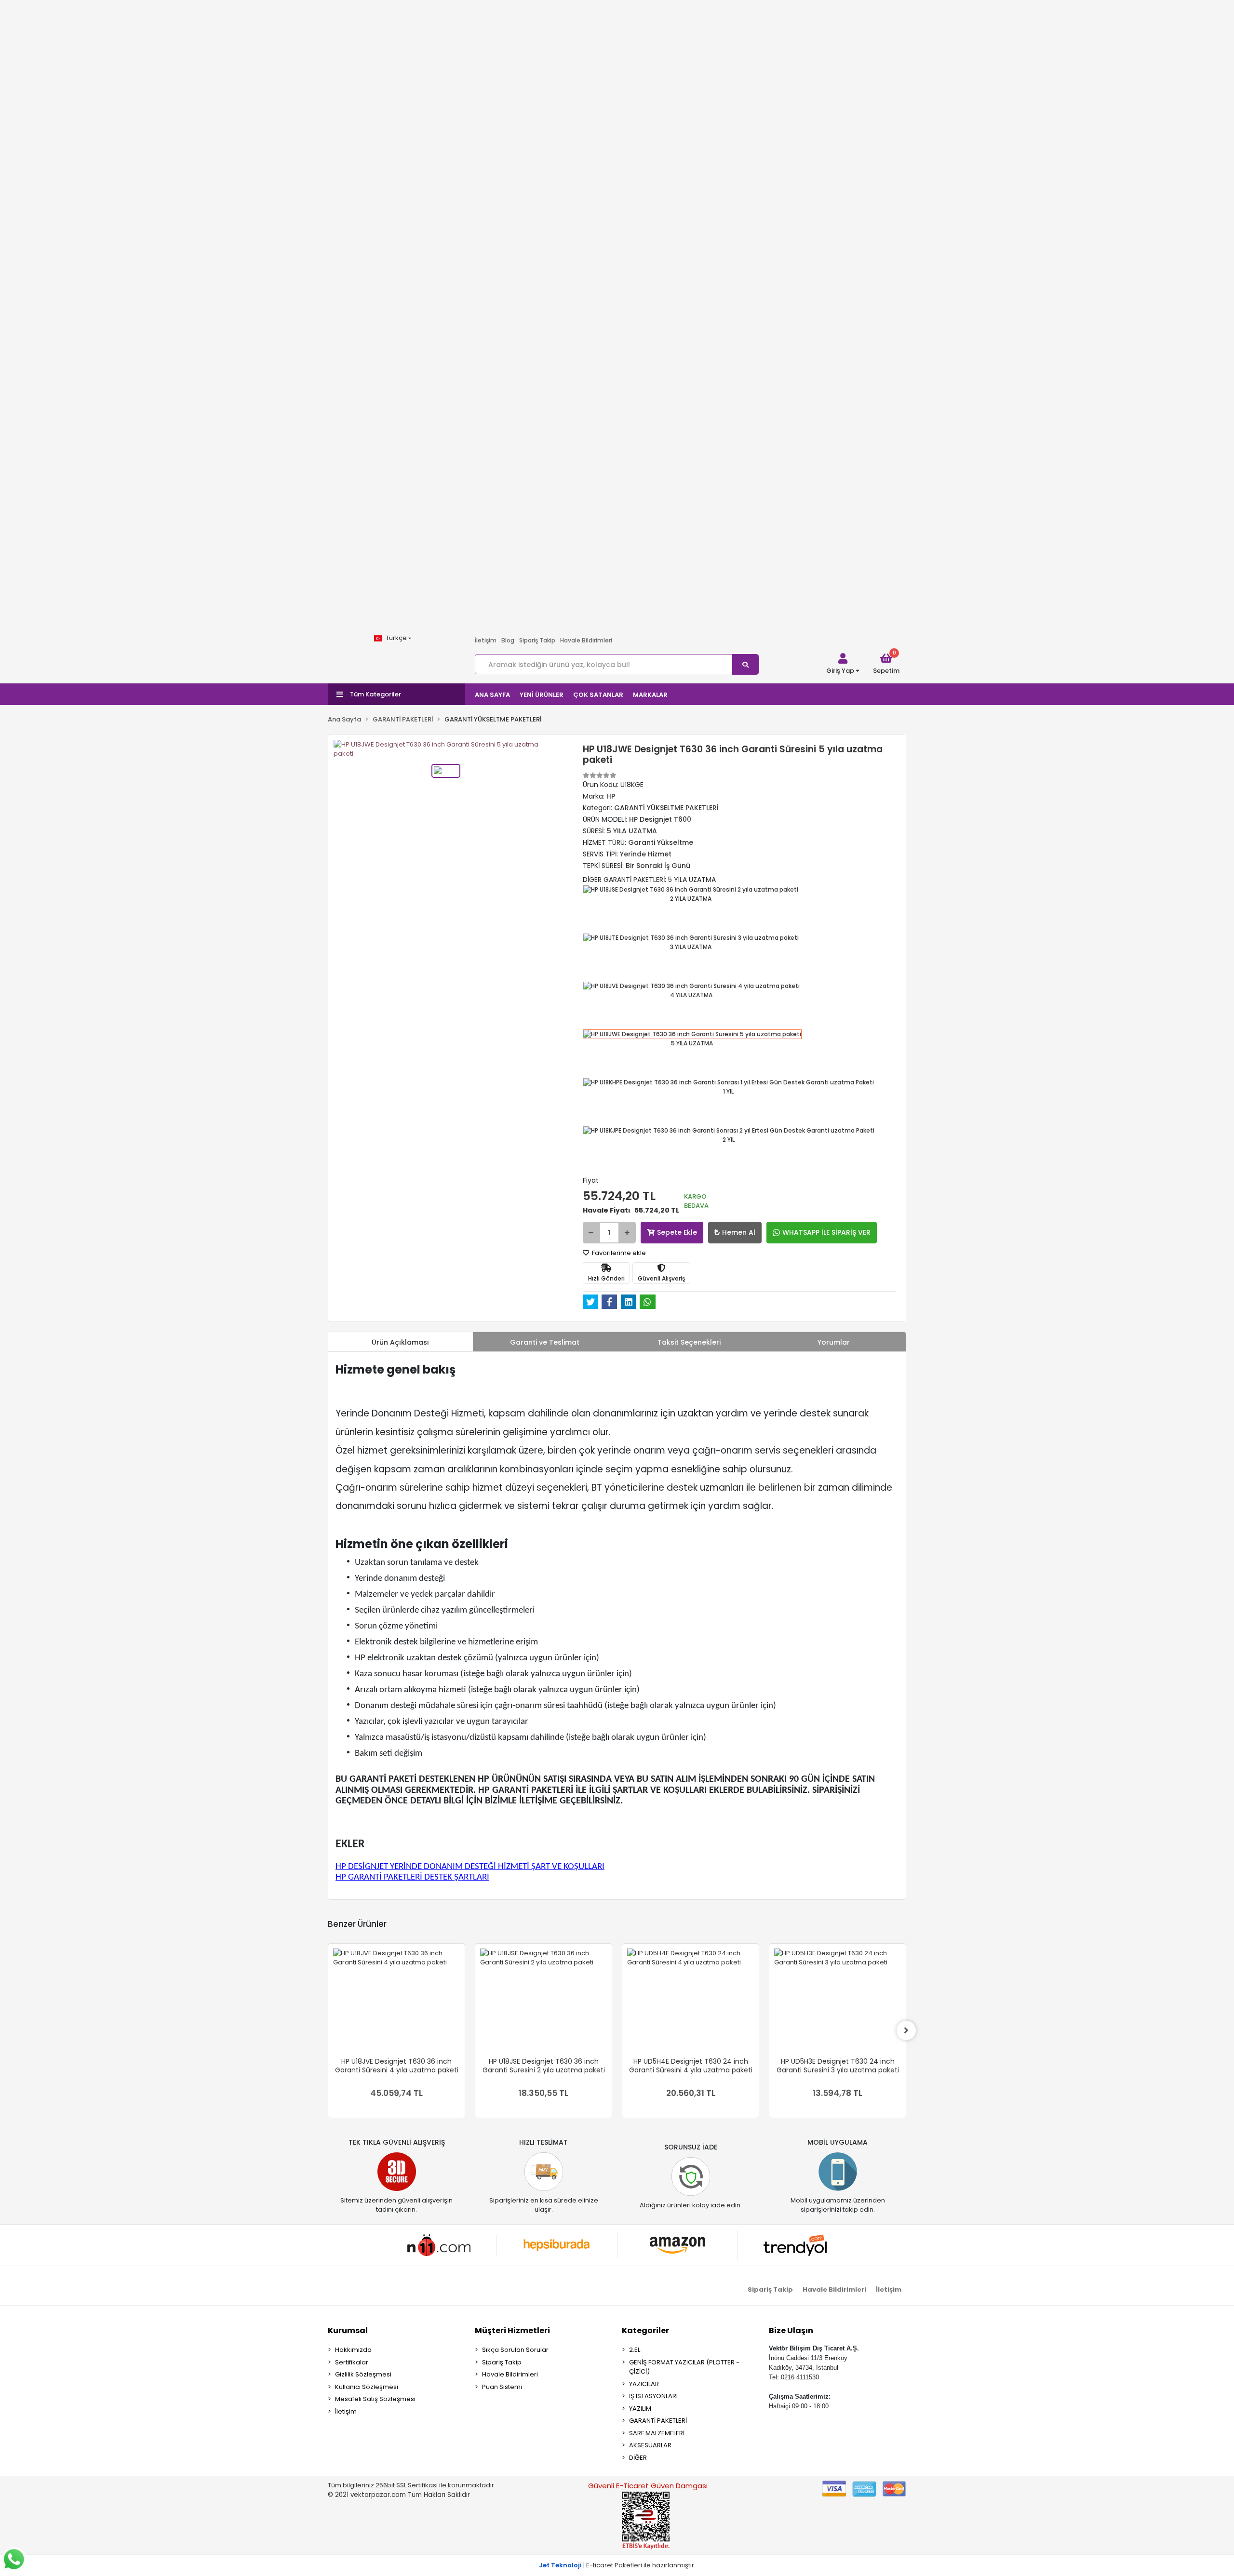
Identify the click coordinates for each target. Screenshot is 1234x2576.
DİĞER (638, 2458)
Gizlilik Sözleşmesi (363, 2374)
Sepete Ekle (677, 1232)
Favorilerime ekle (618, 1253)
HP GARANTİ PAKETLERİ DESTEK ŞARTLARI (412, 1877)
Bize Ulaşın (791, 2330)
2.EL (635, 2350)
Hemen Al (739, 1232)
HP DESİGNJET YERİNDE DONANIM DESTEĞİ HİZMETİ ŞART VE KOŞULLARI (470, 1867)
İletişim (486, 640)
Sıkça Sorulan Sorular (515, 2350)
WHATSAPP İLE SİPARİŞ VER (826, 1232)
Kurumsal (348, 2330)
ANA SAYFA (492, 695)
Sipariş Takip (537, 640)
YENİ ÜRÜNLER (542, 695)
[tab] (401, 1342)
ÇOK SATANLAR (598, 695)
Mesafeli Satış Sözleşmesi (375, 2399)
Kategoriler (645, 2330)
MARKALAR (650, 695)
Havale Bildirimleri (586, 640)
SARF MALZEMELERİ (657, 2433)
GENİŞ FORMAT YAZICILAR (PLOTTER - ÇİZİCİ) (684, 2367)
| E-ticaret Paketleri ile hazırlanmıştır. (617, 2565)
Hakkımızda (353, 2350)
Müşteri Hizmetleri (512, 2330)
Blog (508, 640)
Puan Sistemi (502, 2387)
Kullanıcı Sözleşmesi (367, 2387)
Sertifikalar (352, 2362)
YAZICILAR (644, 2384)
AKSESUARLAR (650, 2445)
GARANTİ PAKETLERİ (658, 2421)
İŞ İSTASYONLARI (653, 2396)
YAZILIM (640, 2409)
